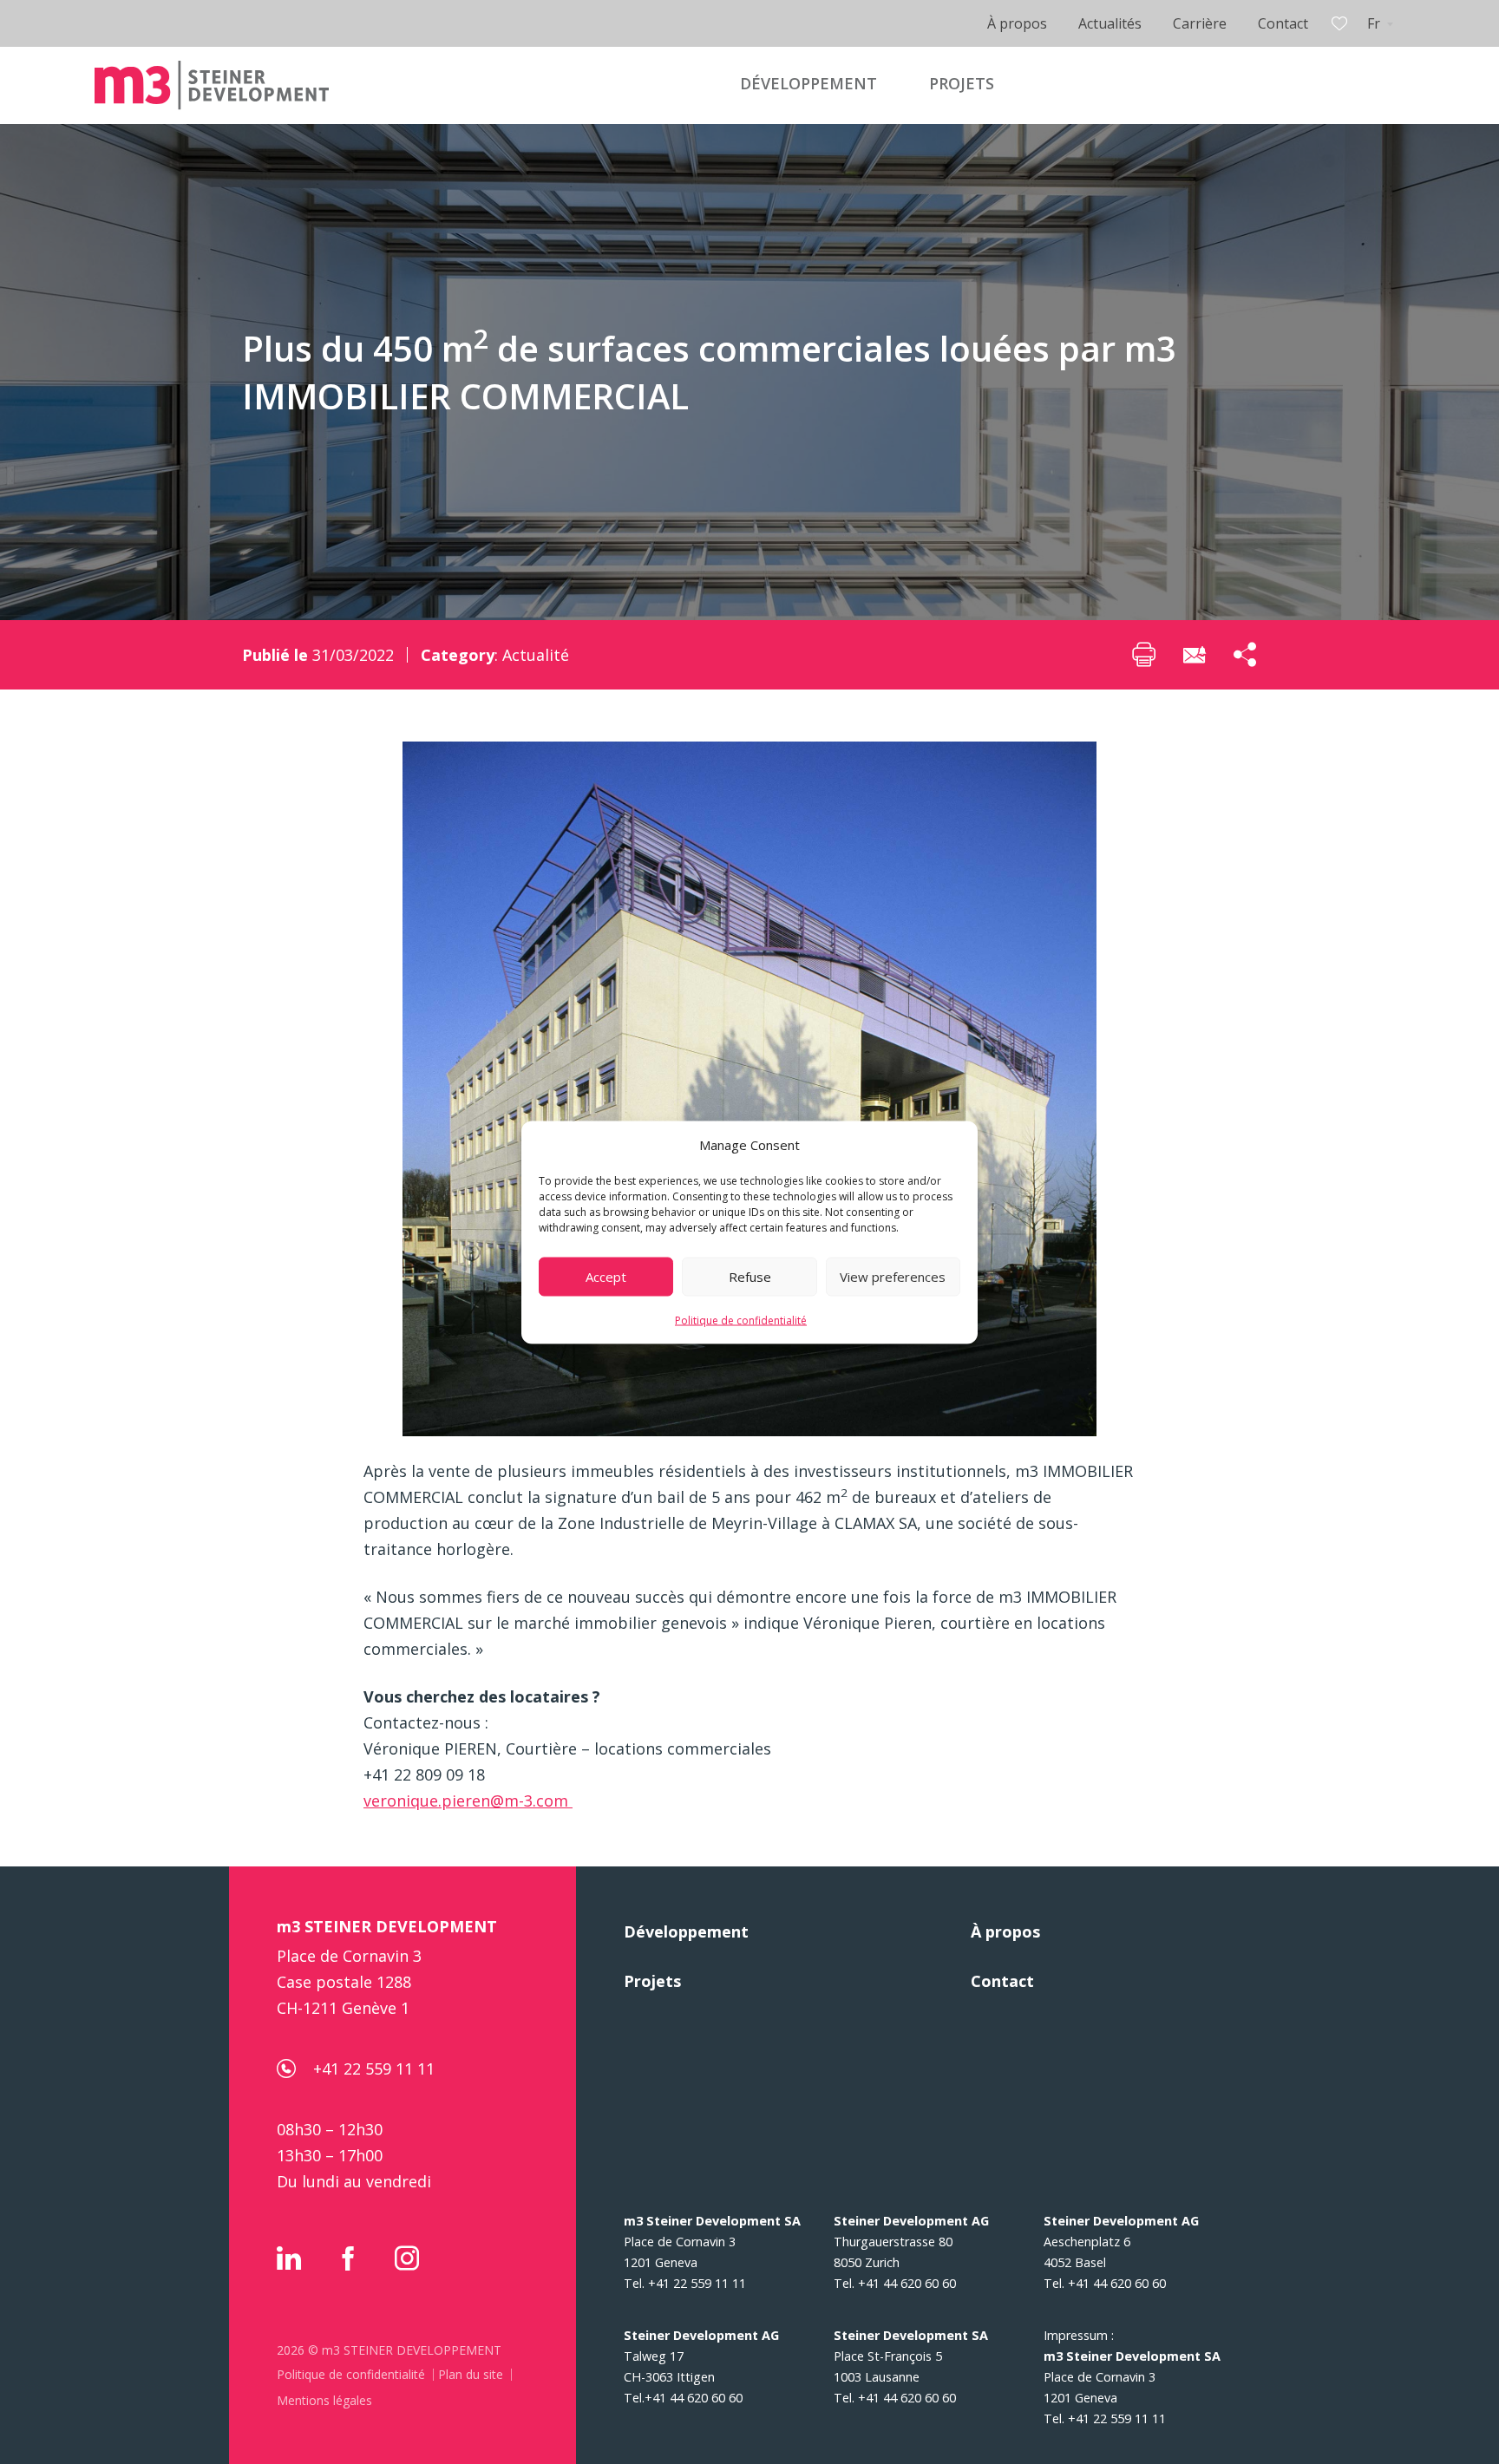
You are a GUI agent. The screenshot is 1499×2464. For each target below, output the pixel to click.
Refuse (750, 1277)
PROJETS (962, 83)
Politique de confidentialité (741, 1320)
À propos (1017, 23)
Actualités (1110, 23)
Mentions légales (324, 2400)
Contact (1283, 23)
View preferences (893, 1277)
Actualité (536, 655)
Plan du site (471, 2374)
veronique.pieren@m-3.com (468, 1801)
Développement (686, 1931)
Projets (652, 1981)
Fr (1374, 23)
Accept (606, 1277)
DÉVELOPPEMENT (808, 83)
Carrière (1200, 23)
